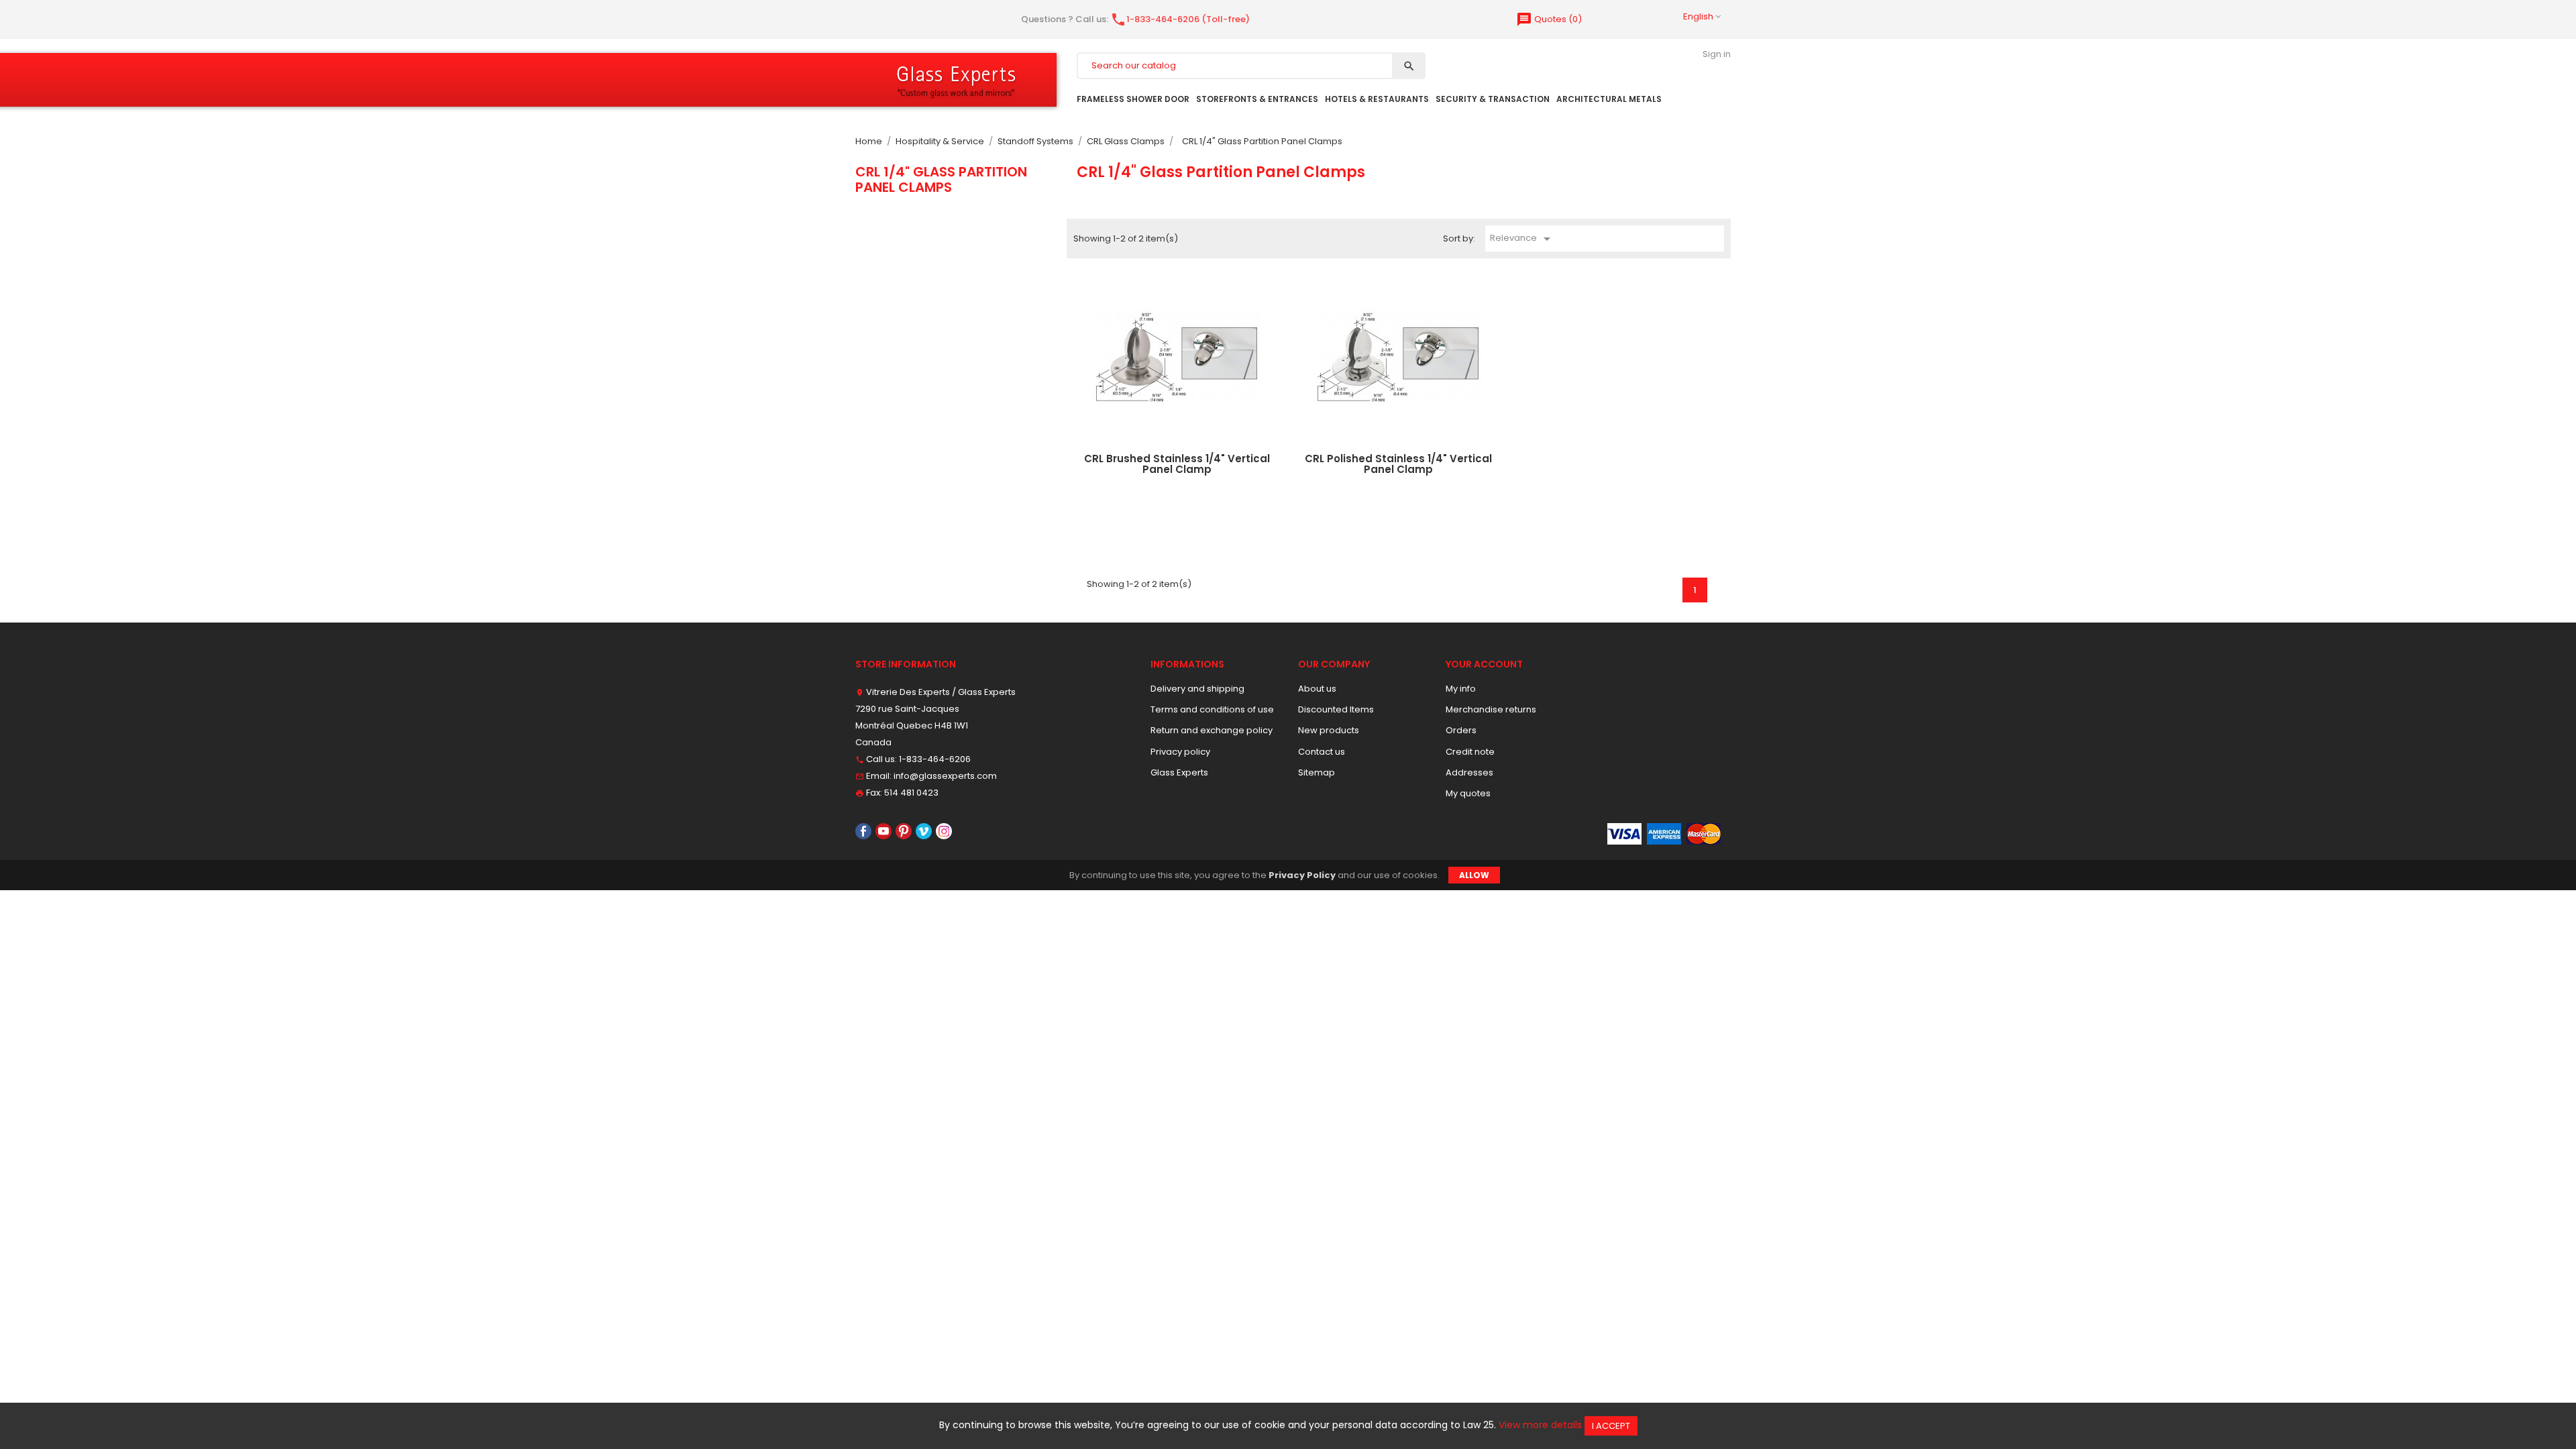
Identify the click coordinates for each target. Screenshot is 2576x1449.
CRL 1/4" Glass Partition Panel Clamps (941, 179)
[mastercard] (1704, 834)
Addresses (1469, 772)
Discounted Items (1336, 709)
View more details (1540, 1425)
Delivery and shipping (1197, 689)
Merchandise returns (1491, 709)
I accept (1611, 1426)
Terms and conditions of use (1212, 709)
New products (1329, 730)
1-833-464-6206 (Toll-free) (1180, 19)
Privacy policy (1180, 752)
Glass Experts (1179, 772)
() (1549, 19)
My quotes (1468, 793)
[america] (1664, 834)
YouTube (883, 831)
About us (1317, 689)
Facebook (863, 831)
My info (1461, 689)
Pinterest (904, 831)
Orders (1461, 730)
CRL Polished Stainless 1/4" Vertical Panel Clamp (1398, 464)
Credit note (1470, 752)
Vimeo (924, 831)
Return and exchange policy (1212, 730)
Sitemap (1317, 772)
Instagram (944, 831)
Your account (1484, 664)
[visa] (1624, 834)
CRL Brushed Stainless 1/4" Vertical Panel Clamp (1177, 464)
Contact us (1322, 752)
